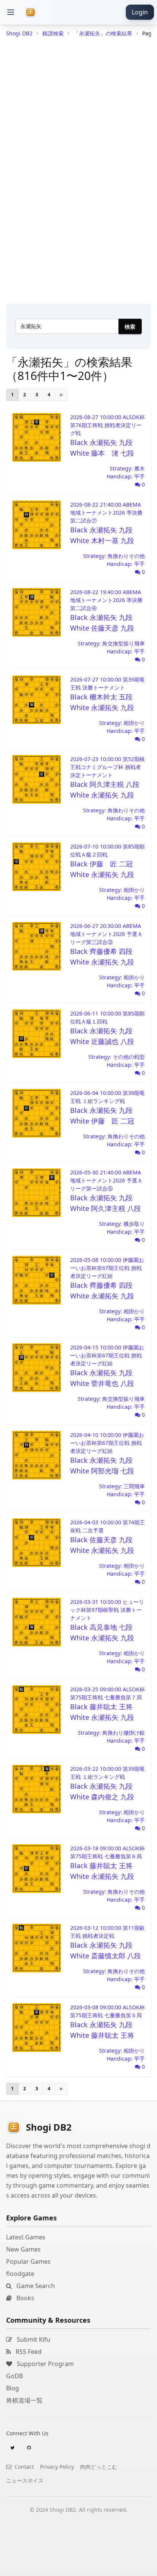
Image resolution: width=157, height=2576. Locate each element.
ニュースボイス (25, 2480)
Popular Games (28, 2261)
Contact (23, 2467)
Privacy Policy (57, 2467)
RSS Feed (28, 2352)
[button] (11, 12)
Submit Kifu (33, 2339)
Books (25, 2298)
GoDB (14, 2376)
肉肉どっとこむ (99, 2467)
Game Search (35, 2286)
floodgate (20, 2274)
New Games (23, 2249)
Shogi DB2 (19, 33)
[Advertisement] (78, 2566)
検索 (130, 327)
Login (140, 12)
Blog (13, 2388)
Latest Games (26, 2237)
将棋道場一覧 (24, 2400)
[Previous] (61, 395)
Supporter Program (45, 2364)
